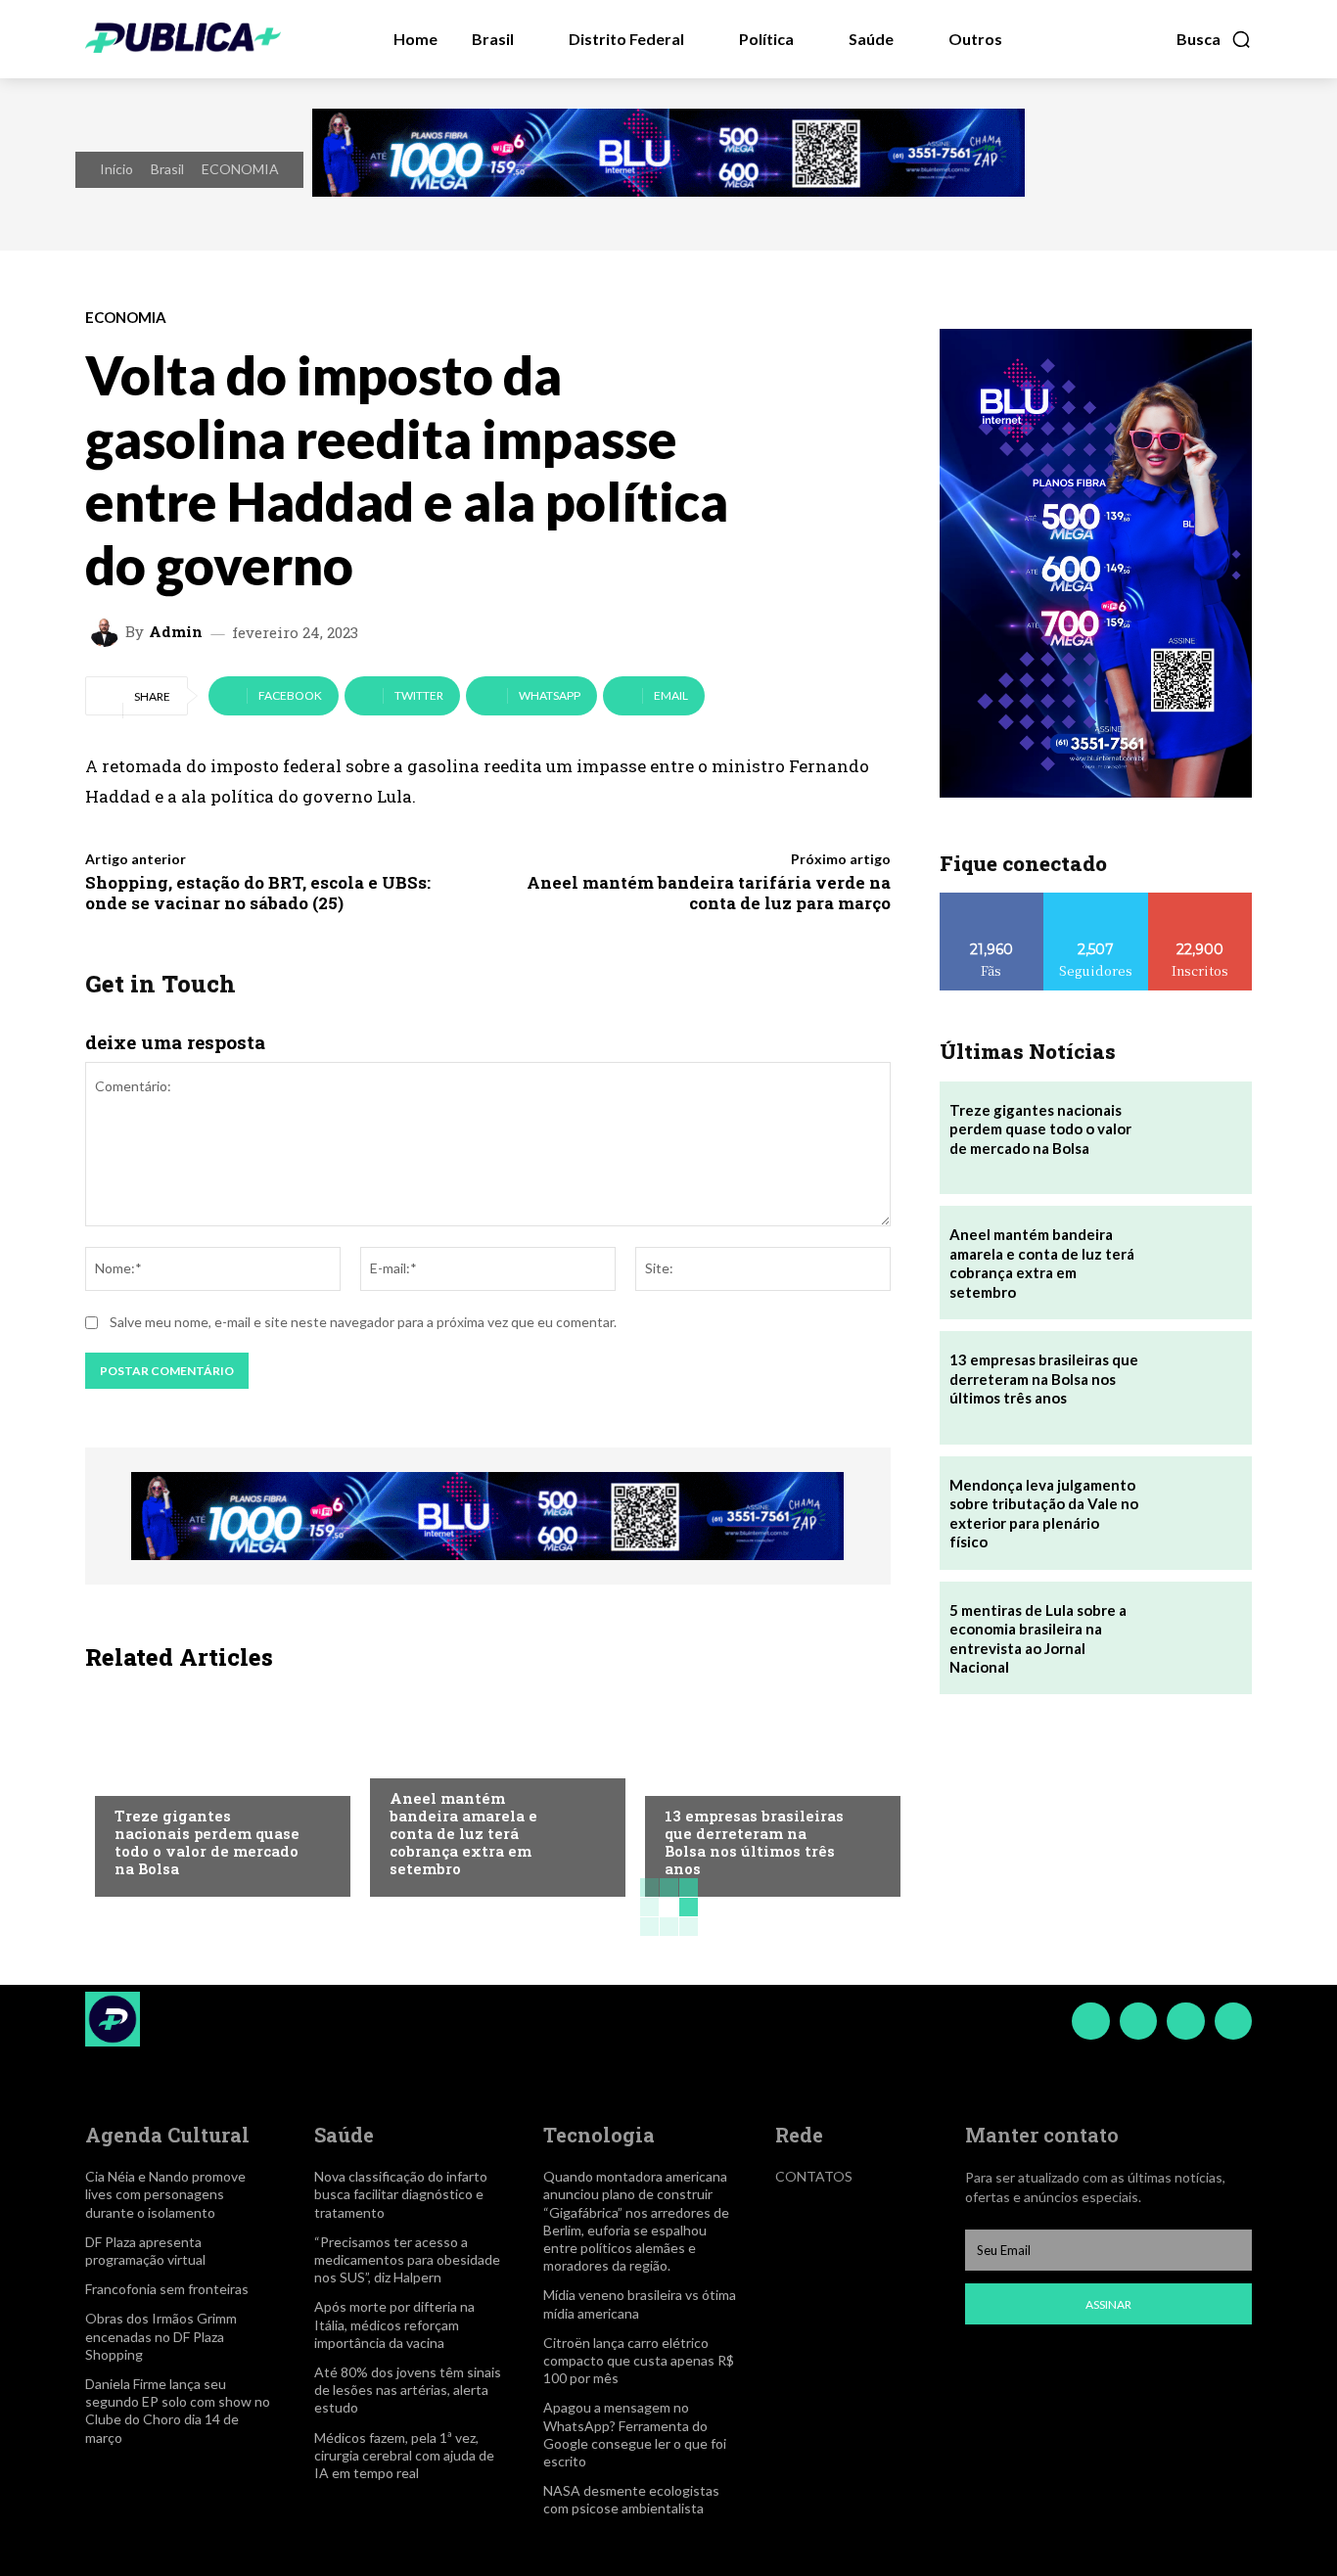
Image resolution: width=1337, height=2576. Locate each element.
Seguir (1096, 900)
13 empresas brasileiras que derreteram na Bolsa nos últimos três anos (754, 1842)
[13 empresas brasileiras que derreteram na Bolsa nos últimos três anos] (763, 1789)
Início (116, 169)
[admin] (108, 632)
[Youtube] (1233, 2021)
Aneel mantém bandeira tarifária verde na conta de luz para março (709, 892)
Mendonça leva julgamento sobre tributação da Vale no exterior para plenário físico (1044, 1514)
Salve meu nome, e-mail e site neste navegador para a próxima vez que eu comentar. (363, 1322)
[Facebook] (1090, 2021)
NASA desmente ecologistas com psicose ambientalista (631, 2499)
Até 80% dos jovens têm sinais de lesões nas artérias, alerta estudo (408, 2390)
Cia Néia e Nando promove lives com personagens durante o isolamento (165, 2194)
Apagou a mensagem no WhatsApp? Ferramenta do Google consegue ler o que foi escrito (635, 2434)
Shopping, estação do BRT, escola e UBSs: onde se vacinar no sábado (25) (258, 892)
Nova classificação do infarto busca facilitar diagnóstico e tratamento (401, 2194)
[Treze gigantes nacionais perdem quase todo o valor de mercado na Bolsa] (213, 1789)
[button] (1214, 39)
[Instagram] (1138, 2021)
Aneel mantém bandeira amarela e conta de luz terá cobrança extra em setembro (463, 1833)
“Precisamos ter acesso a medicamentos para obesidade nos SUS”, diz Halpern (407, 2259)
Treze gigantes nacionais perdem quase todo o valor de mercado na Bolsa (207, 1842)
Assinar (1108, 2304)
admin (176, 632)
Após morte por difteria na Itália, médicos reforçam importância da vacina (394, 2324)
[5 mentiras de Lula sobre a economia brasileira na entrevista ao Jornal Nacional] (1195, 1638)
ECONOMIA (240, 169)
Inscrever (1200, 900)
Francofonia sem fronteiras (167, 2289)
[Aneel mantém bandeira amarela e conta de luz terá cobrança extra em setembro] (1195, 1263)
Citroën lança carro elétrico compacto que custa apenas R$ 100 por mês (639, 2360)
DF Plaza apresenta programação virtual (145, 2251)
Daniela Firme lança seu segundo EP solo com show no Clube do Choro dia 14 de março (178, 2411)
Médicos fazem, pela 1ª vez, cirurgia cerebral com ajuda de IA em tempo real (404, 2455)
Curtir (991, 900)
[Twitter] (1185, 2021)
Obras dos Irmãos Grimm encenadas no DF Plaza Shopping (161, 2336)
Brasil (167, 169)
